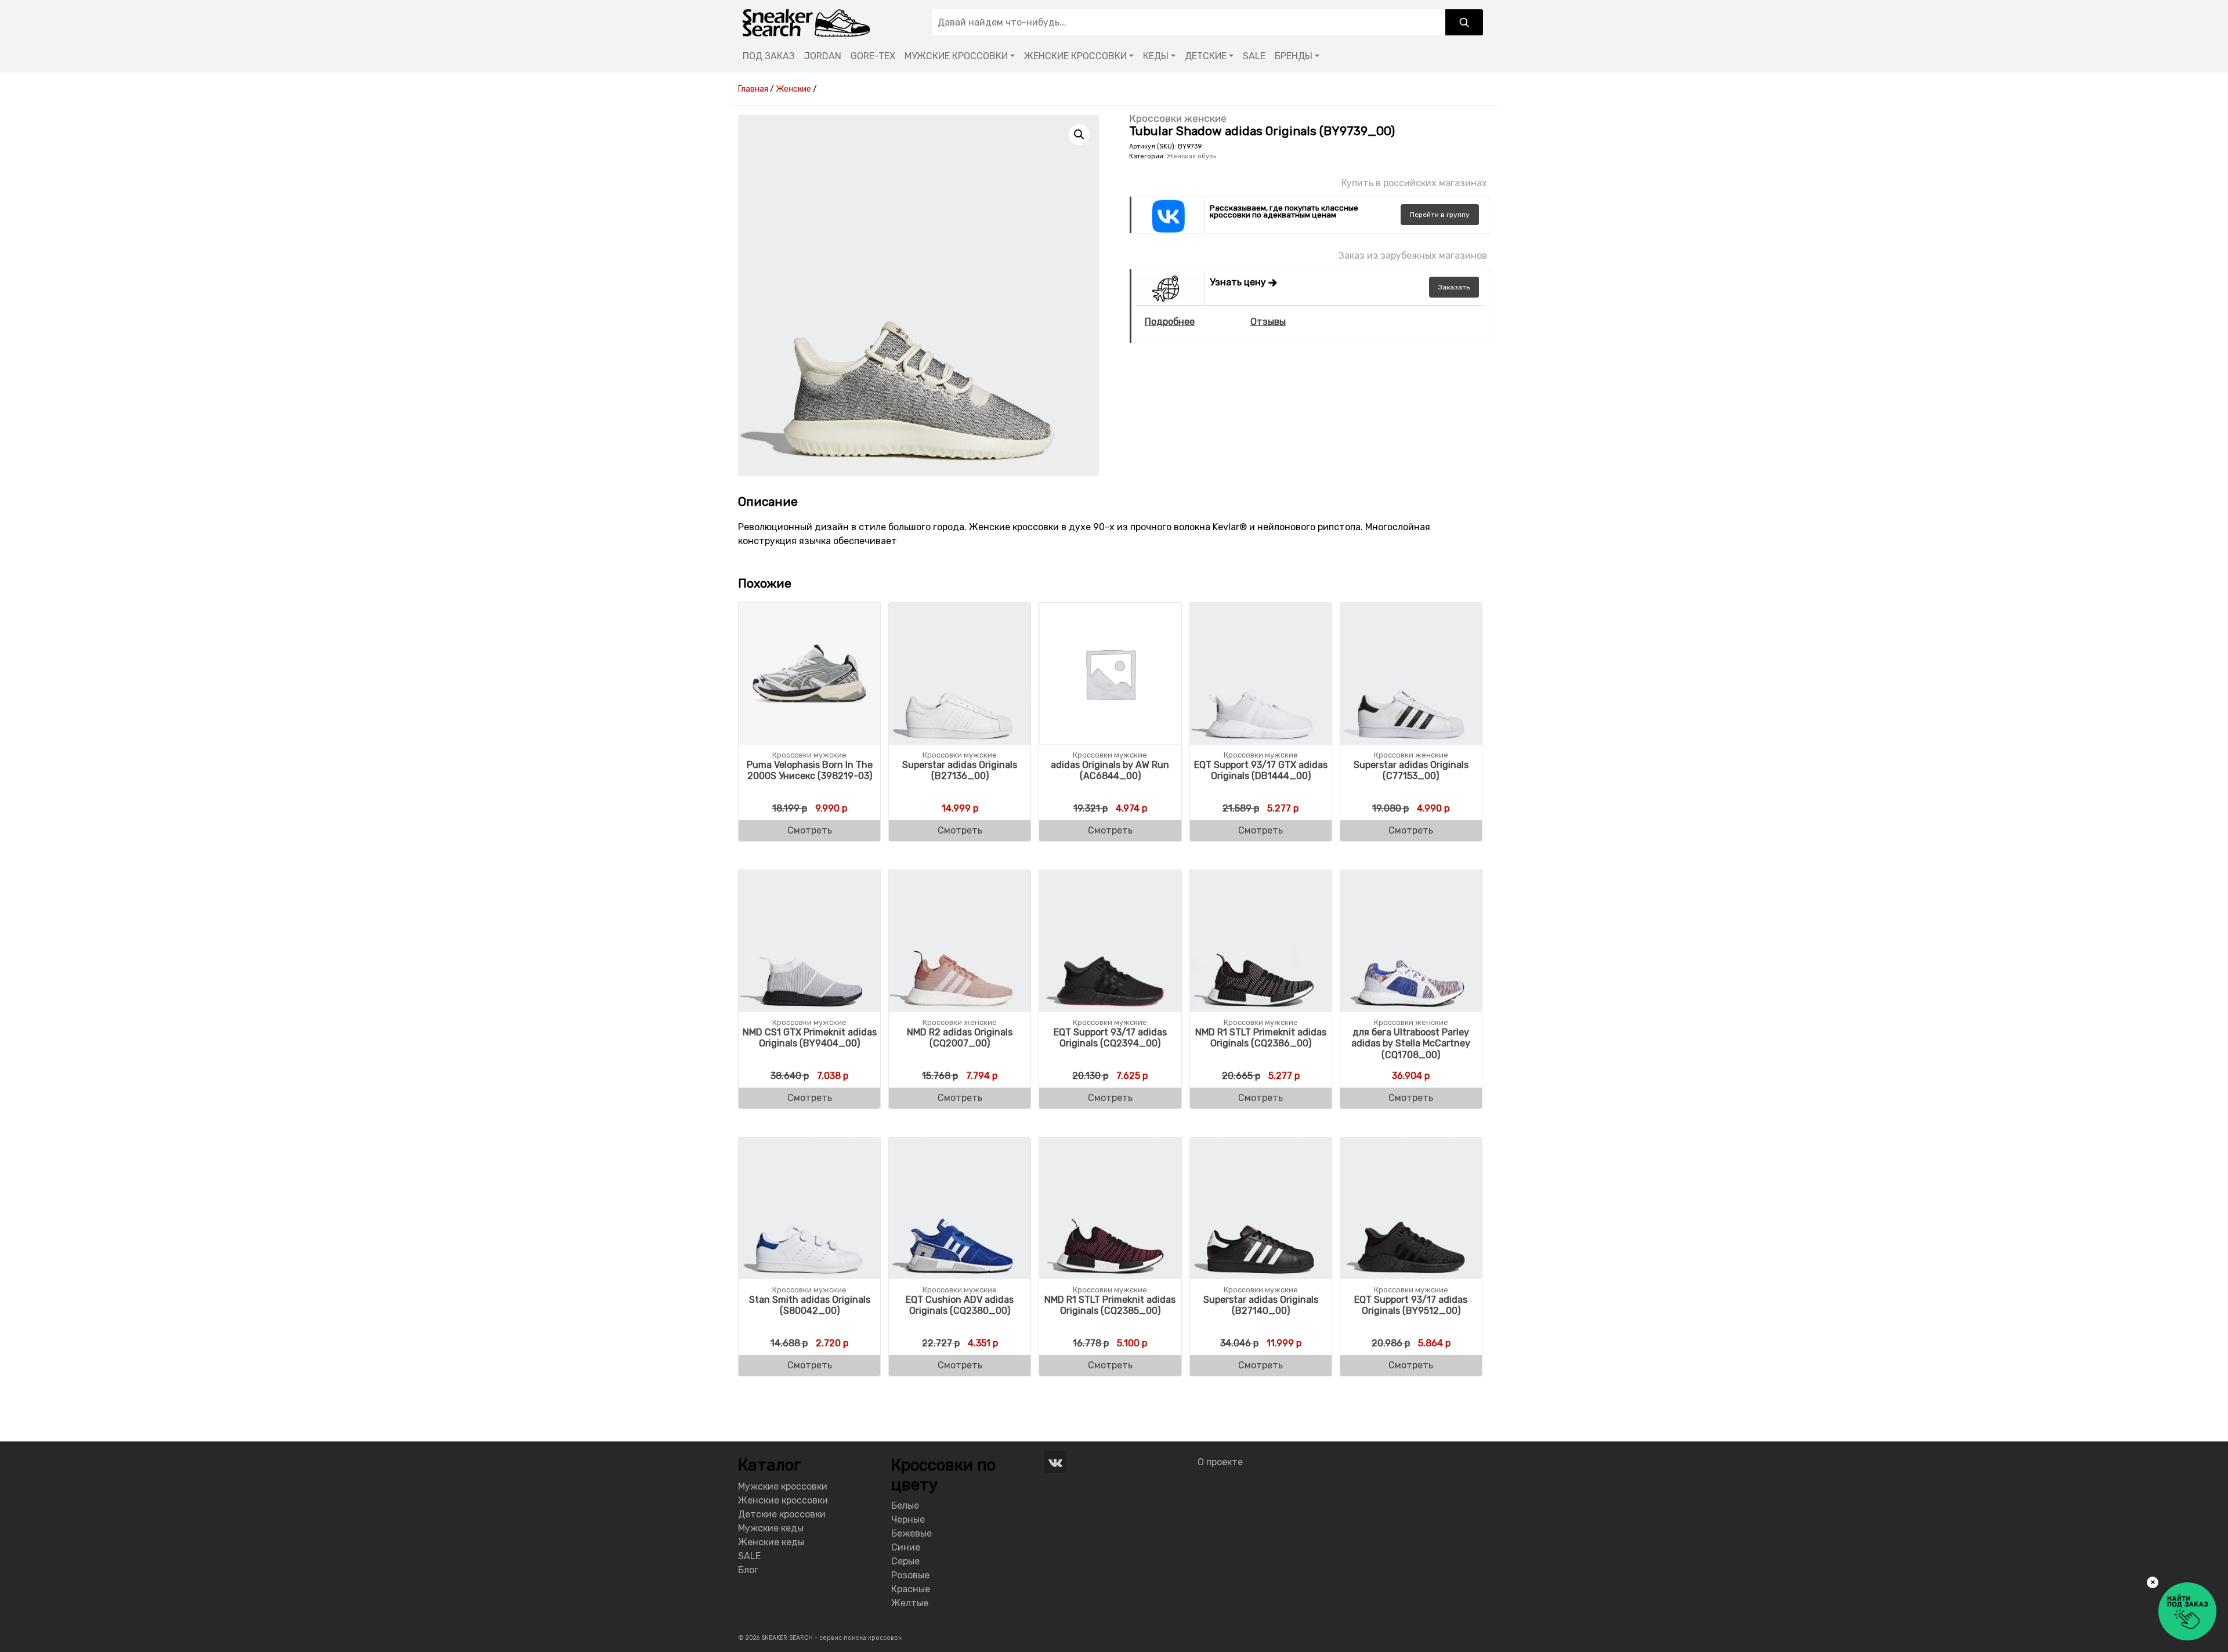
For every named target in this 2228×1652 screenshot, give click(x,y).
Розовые (910, 1575)
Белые (905, 1506)
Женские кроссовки (783, 1500)
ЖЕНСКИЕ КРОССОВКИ (1075, 56)
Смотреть (810, 830)
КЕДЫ (1156, 56)
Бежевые (912, 1533)
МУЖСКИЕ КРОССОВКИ (956, 56)
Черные (908, 1519)
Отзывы (1268, 322)
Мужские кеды (771, 1528)
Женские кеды (771, 1542)
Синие (906, 1547)
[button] (1079, 135)
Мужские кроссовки (783, 1486)
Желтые (910, 1603)
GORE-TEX (873, 56)
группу (1440, 215)
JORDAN (823, 56)
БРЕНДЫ (1294, 56)
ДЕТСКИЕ (1206, 56)
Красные (911, 1589)
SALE (1254, 56)
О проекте (1220, 1462)
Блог (748, 1570)
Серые (905, 1561)
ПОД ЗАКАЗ (769, 56)
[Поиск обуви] (1464, 22)
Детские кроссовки (782, 1514)
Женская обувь (1191, 156)
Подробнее (1170, 322)
